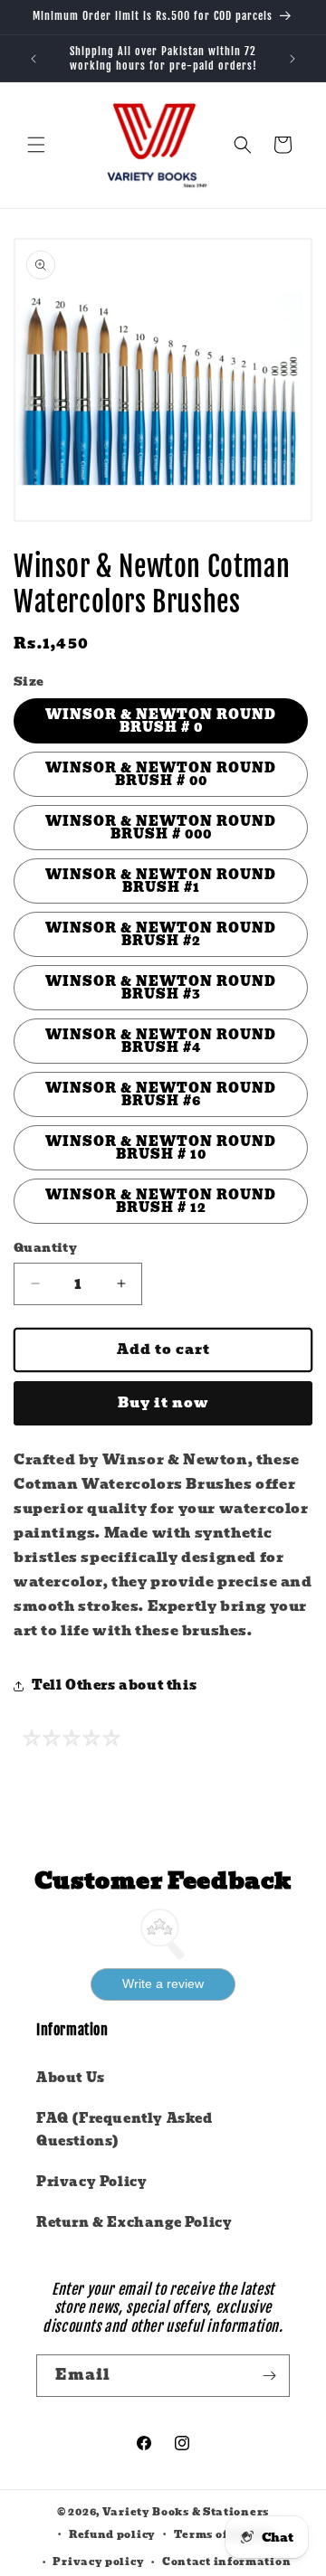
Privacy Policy (91, 2182)
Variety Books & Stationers (186, 2512)
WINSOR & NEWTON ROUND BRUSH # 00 (161, 774)
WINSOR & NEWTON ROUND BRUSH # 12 (161, 1201)
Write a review (163, 1984)
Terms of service (225, 2534)
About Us (71, 2078)
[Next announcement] (292, 59)
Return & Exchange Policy (134, 2222)
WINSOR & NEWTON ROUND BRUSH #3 (161, 988)
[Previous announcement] (34, 59)
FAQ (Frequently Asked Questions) (125, 2130)
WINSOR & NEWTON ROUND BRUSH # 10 (161, 1148)
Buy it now (163, 1403)
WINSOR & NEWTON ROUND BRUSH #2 (161, 934)
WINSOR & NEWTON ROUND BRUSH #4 (161, 1041)
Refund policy (112, 2534)
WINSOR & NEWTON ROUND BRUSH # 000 (161, 828)
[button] (36, 145)
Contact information (226, 2562)
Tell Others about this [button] (114, 1685)
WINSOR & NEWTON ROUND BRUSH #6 (161, 1094)
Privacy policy (98, 2562)
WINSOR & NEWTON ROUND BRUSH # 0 (161, 721)
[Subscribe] (269, 2376)
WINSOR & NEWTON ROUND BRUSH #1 (161, 881)
